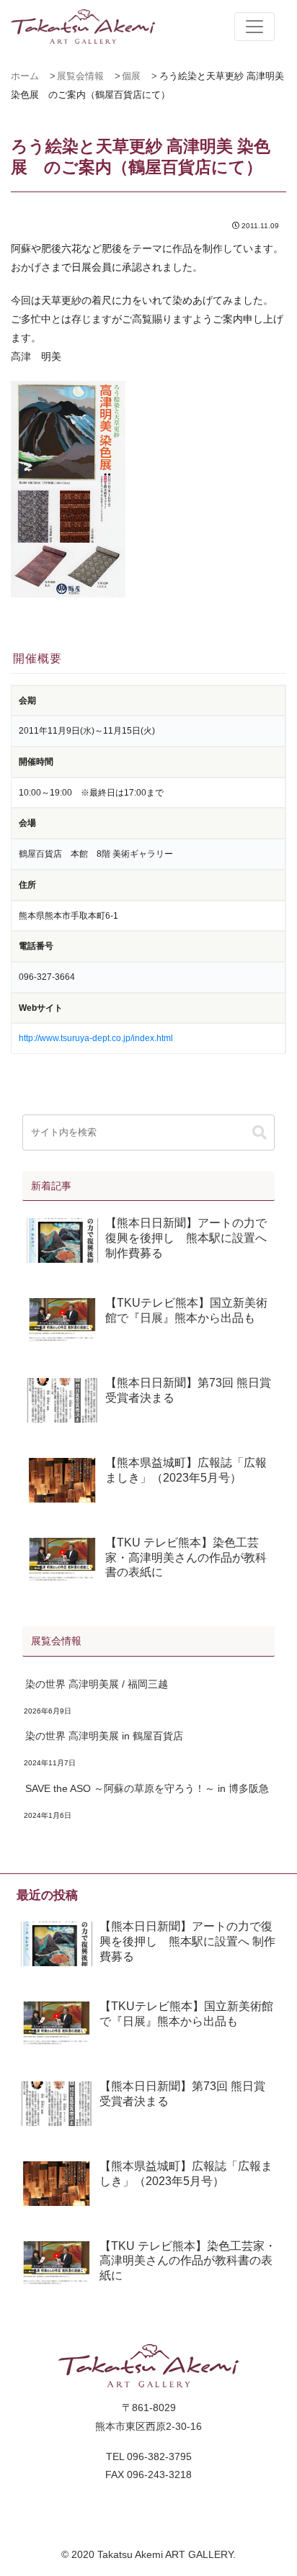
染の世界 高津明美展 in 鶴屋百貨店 (104, 1736)
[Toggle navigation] (254, 27)
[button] (260, 1133)
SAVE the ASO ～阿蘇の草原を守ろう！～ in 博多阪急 (147, 1788)
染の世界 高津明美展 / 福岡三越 (97, 1684)
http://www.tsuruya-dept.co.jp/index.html (96, 1038)
